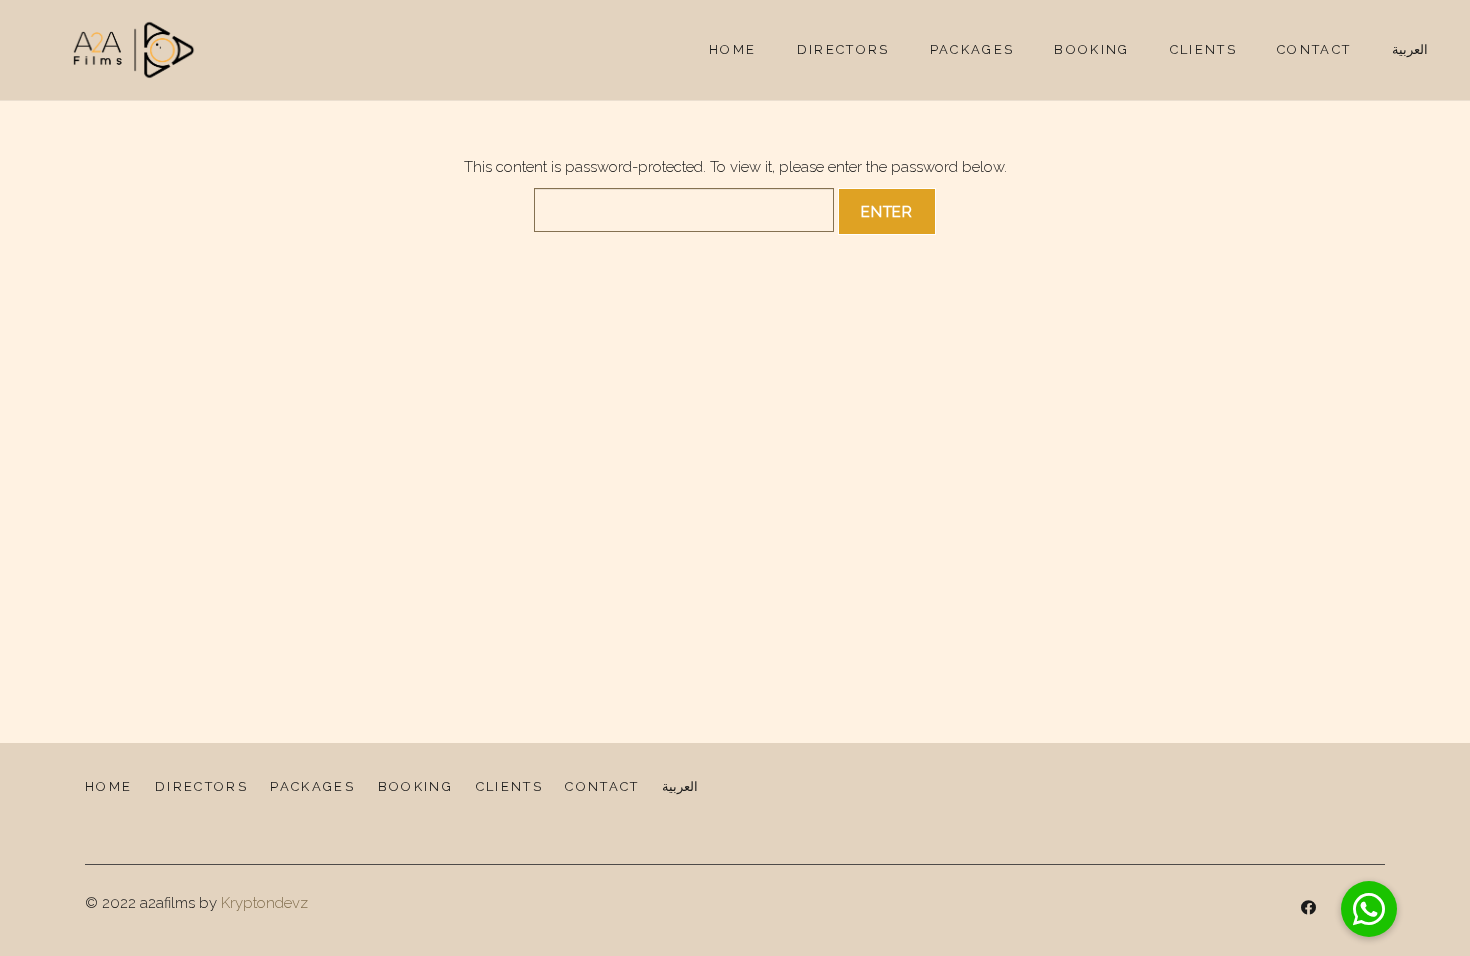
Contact (602, 786)
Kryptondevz (264, 903)
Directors (201, 786)
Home (108, 786)
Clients (509, 786)
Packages (312, 786)
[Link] (133, 50)
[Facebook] (1309, 908)
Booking (415, 786)
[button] (1369, 909)
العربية (680, 786)
